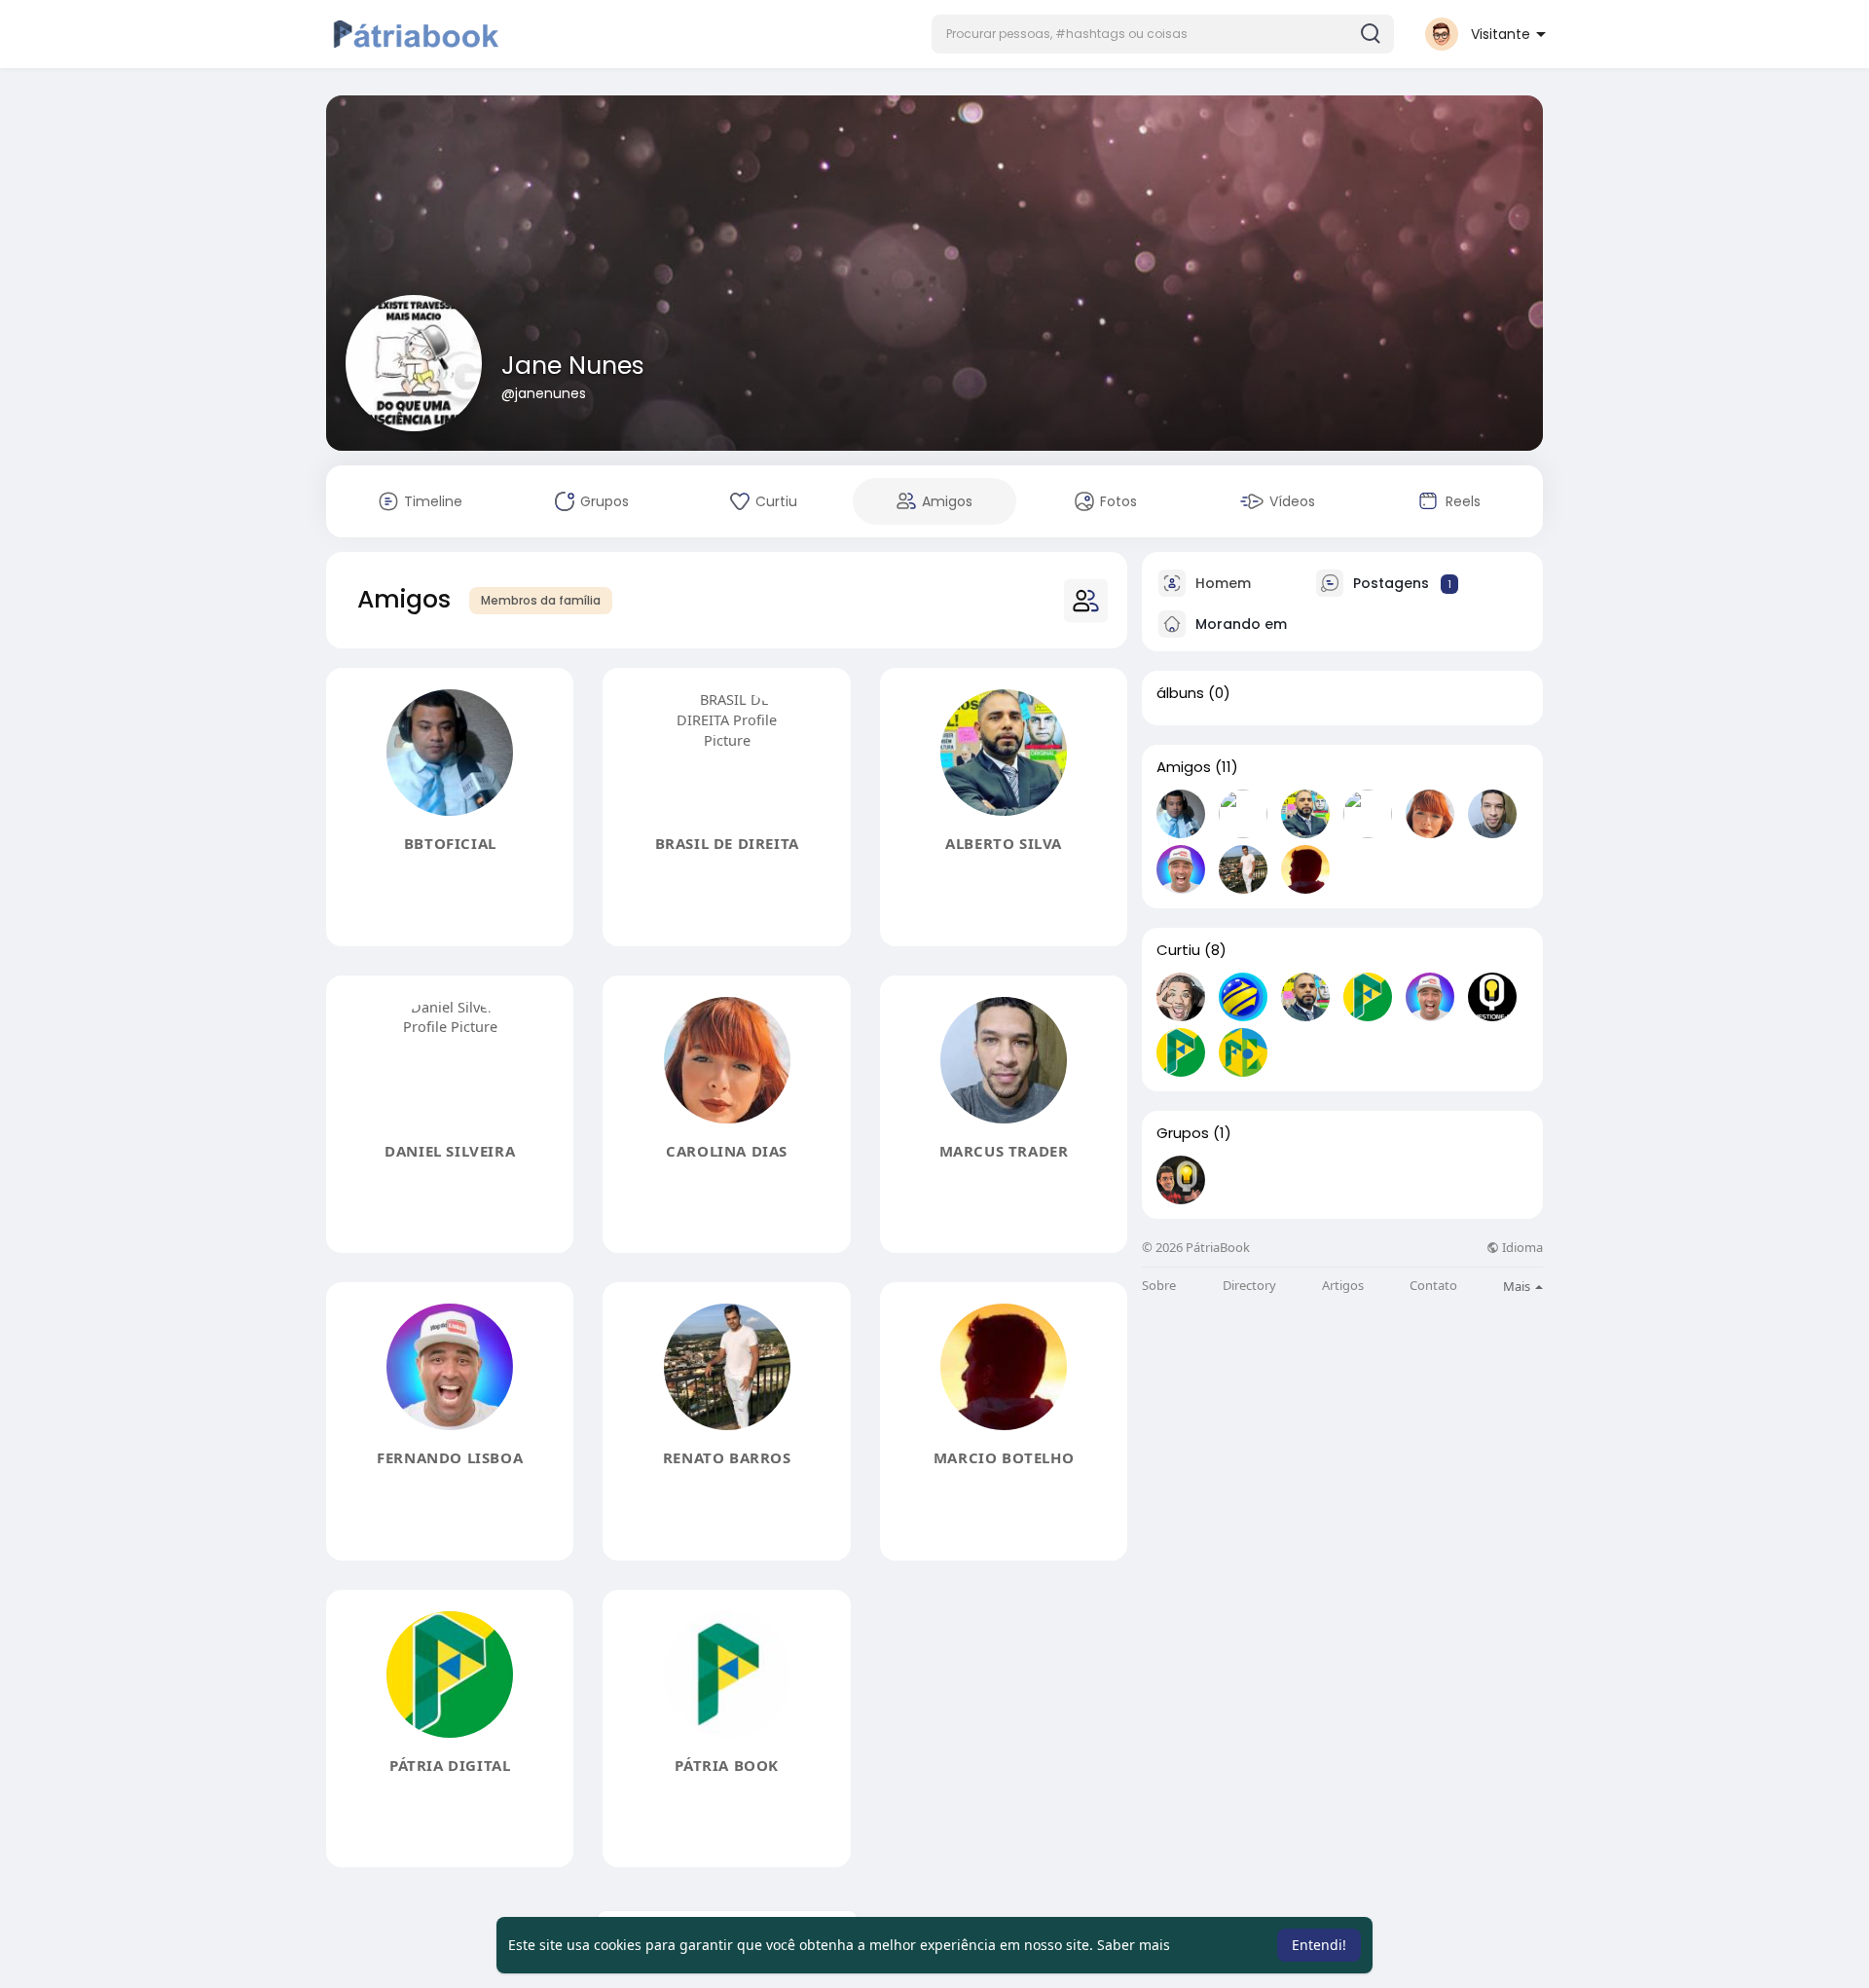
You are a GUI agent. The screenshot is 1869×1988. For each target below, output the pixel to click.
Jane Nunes (573, 366)
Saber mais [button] (1134, 1945)
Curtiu (1178, 950)
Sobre (1159, 1286)
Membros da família (541, 600)
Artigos (1343, 1286)
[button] (1163, 34)
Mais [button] (1518, 1286)
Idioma (1521, 1248)
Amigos (1184, 767)
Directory (1249, 1286)
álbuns (1180, 693)
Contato (1433, 1286)
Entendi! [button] (1319, 1945)
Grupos (1183, 1133)
